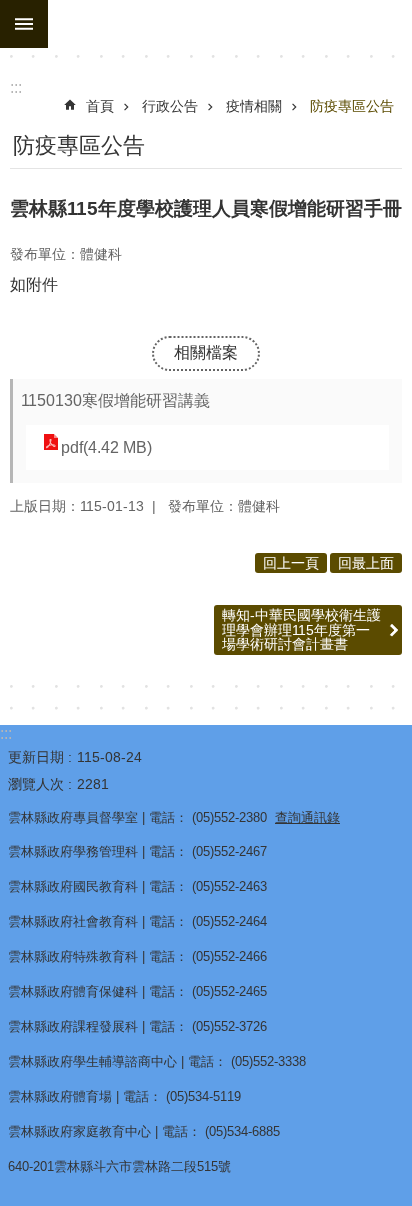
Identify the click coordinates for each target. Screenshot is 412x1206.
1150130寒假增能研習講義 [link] (115, 400)
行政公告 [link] (170, 106)
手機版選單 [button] (24, 24)
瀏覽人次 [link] (36, 784)
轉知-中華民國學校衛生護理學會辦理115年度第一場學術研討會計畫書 (301, 629)
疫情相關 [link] (254, 106)
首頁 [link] (100, 106)
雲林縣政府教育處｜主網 (230, 24)
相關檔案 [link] (206, 352)
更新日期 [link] (36, 757)
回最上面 (366, 563)
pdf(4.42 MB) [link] (106, 447)
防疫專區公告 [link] (352, 106)
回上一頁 (291, 563)
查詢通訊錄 (307, 817)
